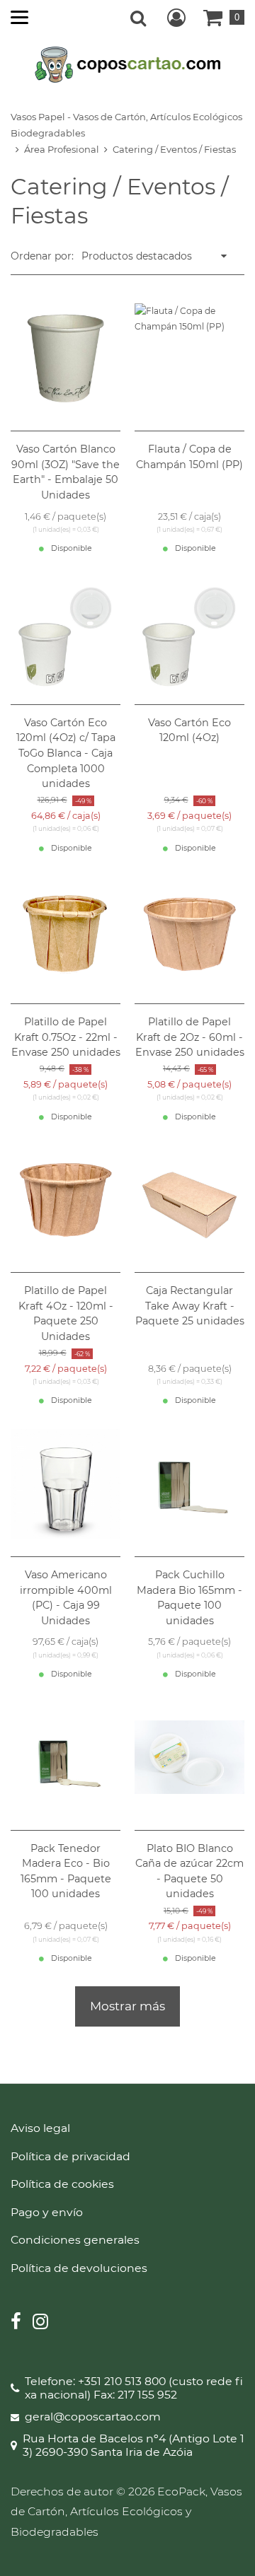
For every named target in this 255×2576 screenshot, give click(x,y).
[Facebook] (16, 2323)
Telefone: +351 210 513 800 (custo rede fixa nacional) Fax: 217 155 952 (134, 2388)
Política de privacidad (70, 2156)
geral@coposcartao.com (93, 2417)
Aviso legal (40, 2128)
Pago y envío (47, 2212)
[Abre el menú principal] (19, 17)
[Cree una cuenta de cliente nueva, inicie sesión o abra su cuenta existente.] (176, 18)
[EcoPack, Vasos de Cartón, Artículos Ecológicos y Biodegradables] (128, 64)
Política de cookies (62, 2184)
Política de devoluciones (79, 2268)
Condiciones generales (75, 2240)
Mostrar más (127, 2006)
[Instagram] (40, 2323)
